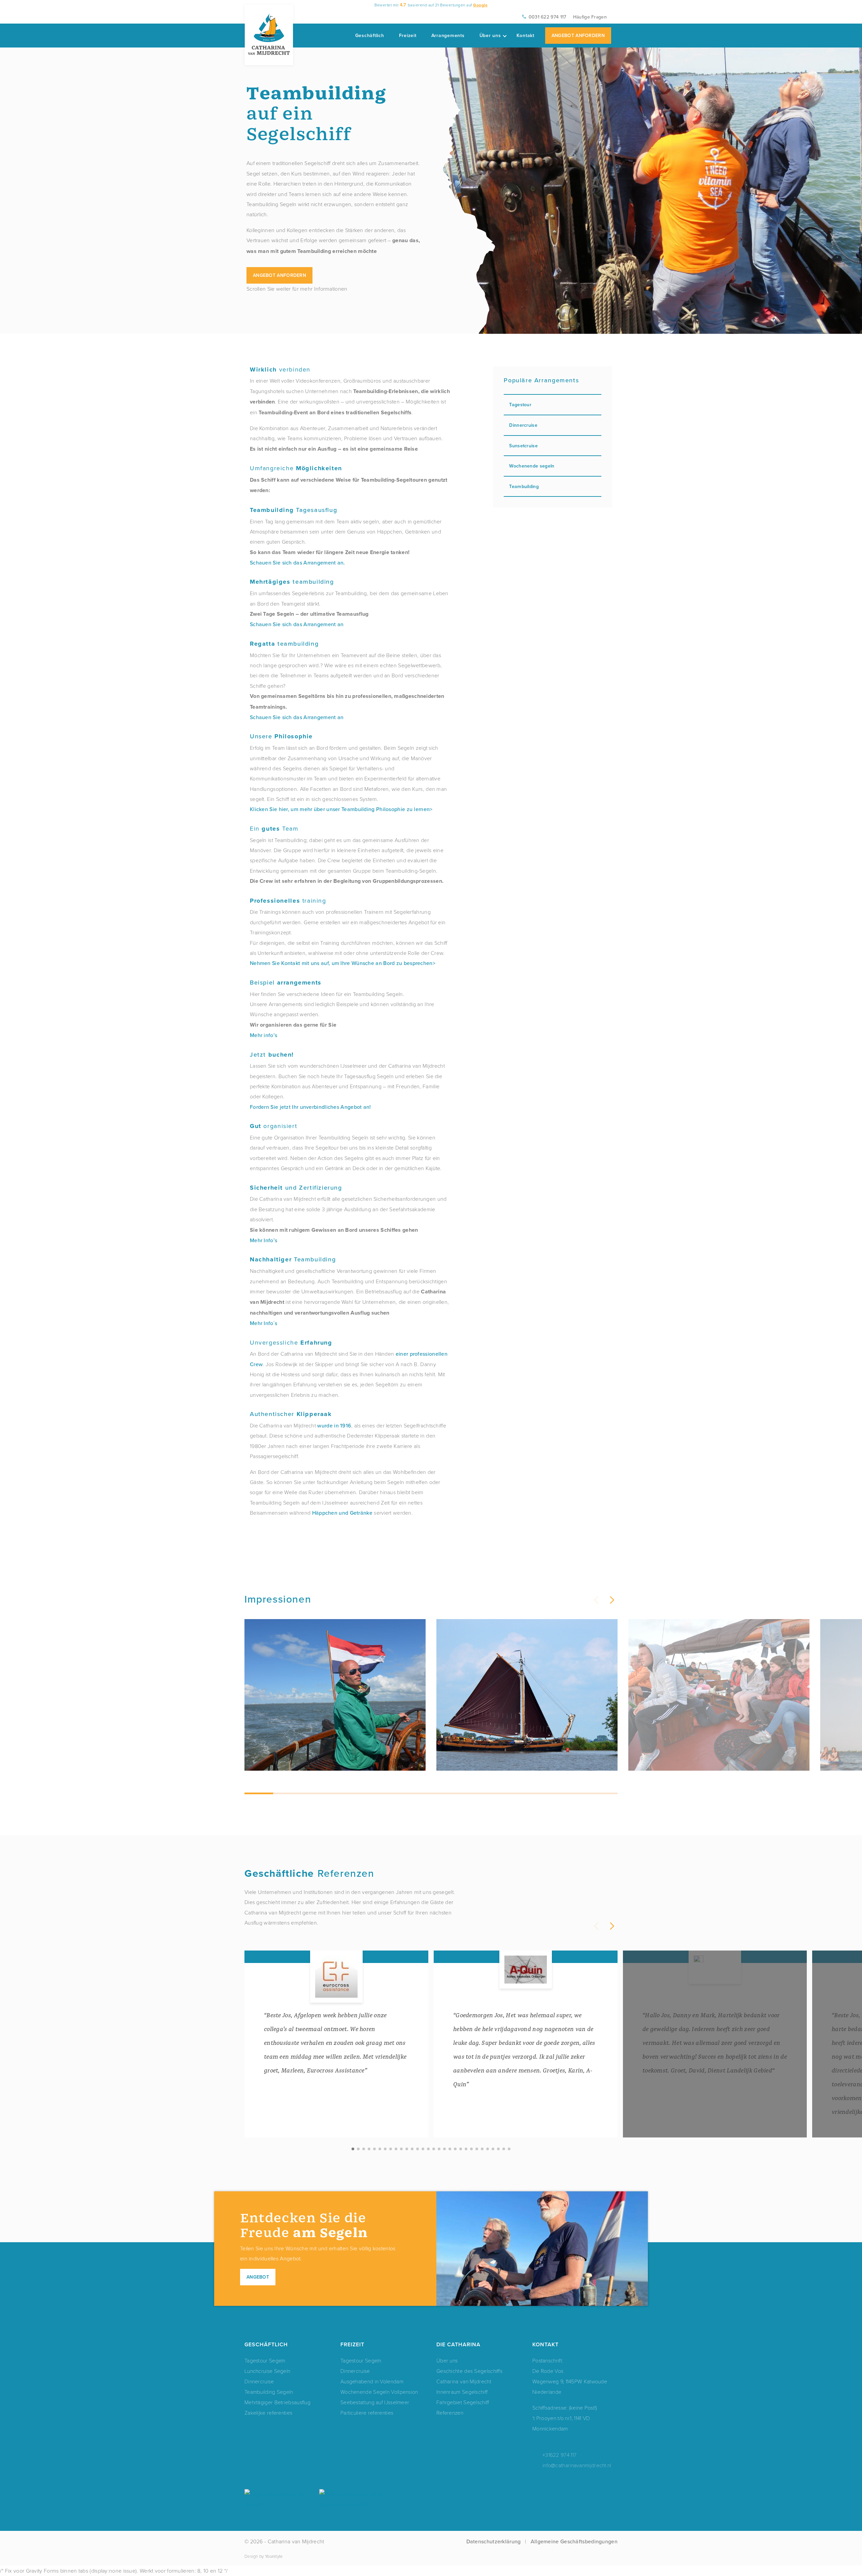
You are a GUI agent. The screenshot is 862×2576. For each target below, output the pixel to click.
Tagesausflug (293, 510)
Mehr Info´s (263, 1323)
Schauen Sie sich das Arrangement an (297, 624)
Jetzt (272, 1054)
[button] (611, 1600)
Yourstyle (274, 2556)
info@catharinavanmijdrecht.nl (577, 2465)
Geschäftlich (370, 35)
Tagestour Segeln (265, 2360)
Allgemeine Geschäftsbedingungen (574, 2541)
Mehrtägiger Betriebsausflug (277, 2402)
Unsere (281, 736)
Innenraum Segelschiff (462, 2392)
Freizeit (408, 35)
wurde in (329, 1425)
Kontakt (525, 35)
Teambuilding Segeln (269, 2392)
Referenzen (450, 2412)
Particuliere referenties (367, 2412)
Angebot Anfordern (578, 35)
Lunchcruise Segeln (267, 2371)
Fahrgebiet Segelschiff (463, 2402)
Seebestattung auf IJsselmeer (375, 2402)
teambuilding (292, 582)
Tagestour (520, 405)
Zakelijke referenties (268, 2412)
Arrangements (448, 35)
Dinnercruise (523, 425)
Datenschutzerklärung (494, 2541)
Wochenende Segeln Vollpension (379, 2392)
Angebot (258, 2277)
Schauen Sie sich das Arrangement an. (297, 562)
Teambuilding (293, 1260)
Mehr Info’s (263, 1240)
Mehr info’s (263, 1035)
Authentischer (291, 1414)
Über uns (490, 35)
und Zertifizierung (296, 1187)
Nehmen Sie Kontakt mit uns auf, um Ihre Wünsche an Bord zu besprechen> (343, 963)
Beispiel (286, 982)
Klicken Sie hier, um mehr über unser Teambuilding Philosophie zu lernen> (341, 809)
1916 (346, 1425)
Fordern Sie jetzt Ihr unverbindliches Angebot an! (310, 1107)
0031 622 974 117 (548, 17)
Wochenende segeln (532, 466)
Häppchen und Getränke (342, 1513)
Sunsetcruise (523, 446)
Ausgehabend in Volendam (372, 2381)
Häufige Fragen (590, 17)
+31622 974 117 (559, 2455)
